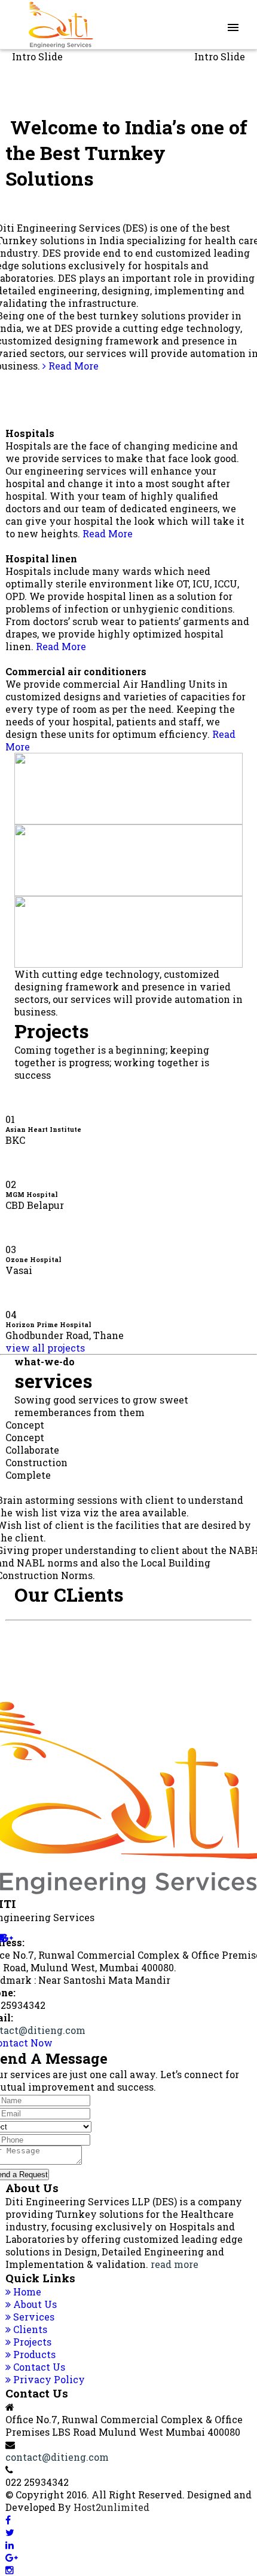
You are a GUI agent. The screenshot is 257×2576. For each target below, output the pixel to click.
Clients (29, 2329)
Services (33, 2317)
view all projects (45, 1348)
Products (33, 2354)
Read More (72, 366)
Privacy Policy (48, 2379)
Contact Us (38, 2367)
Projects (31, 2342)
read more (175, 2264)
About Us (34, 2304)
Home (26, 2292)
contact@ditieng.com (57, 2457)
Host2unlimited (111, 2507)
